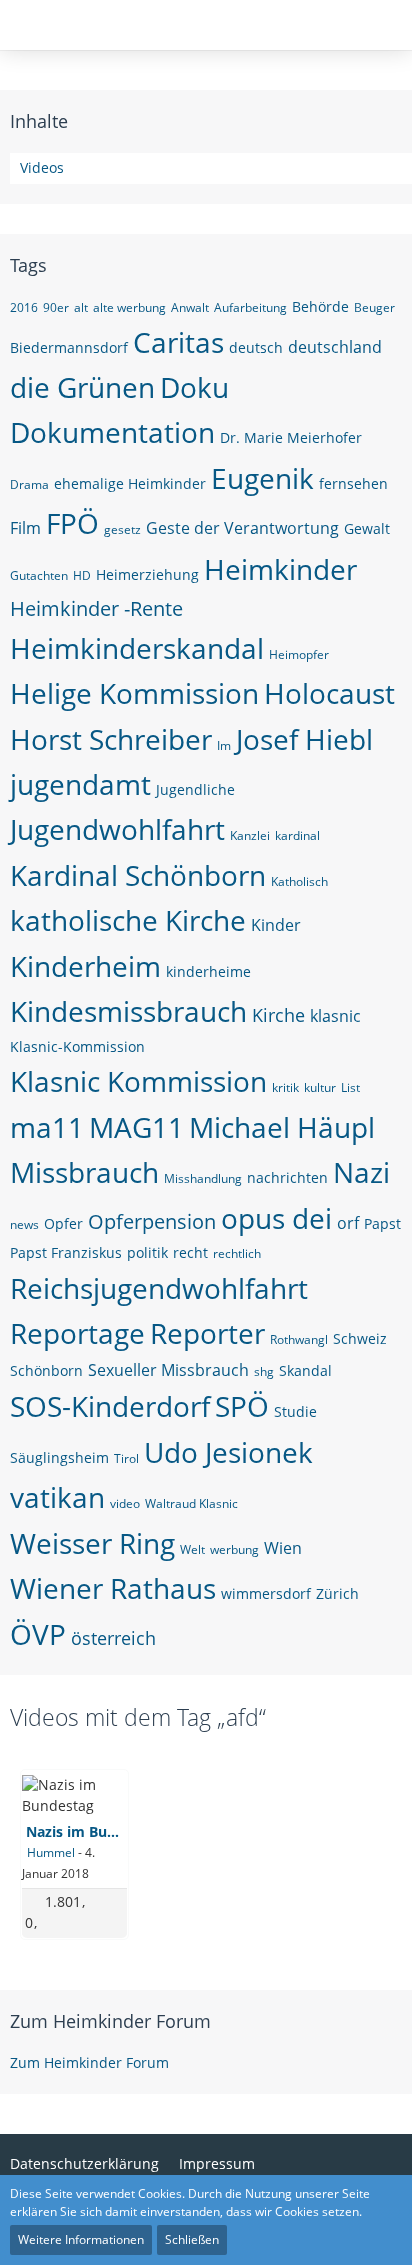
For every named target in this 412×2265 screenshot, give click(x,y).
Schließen (192, 2239)
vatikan (57, 1497)
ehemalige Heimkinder (130, 483)
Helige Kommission (134, 693)
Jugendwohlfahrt (117, 829)
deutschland (335, 347)
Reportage (77, 1333)
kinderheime (208, 971)
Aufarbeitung (250, 307)
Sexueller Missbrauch (168, 1370)
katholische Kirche (128, 920)
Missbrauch (84, 1172)
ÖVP (38, 1634)
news (24, 1224)
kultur (320, 1087)
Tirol (126, 1458)
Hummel (51, 1852)
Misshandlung (203, 1178)
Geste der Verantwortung (242, 528)
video (125, 1503)
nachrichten (287, 1177)
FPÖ (72, 523)
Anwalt (190, 307)
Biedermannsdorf (69, 347)
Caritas (178, 342)
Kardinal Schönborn (138, 875)
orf (348, 1223)
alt (81, 307)
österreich (113, 1638)
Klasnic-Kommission (77, 1046)
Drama (29, 484)
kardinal (297, 835)
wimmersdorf (266, 1593)
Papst (382, 1223)
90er (56, 307)
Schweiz (360, 1338)
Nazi (361, 1172)
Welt (192, 1549)
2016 (24, 307)
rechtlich (237, 1253)
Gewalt (367, 528)
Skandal (305, 1370)
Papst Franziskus (66, 1252)
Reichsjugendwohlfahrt (159, 1288)
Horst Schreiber (111, 739)
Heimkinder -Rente (96, 608)
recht (190, 1252)
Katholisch (299, 881)
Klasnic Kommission (138, 1081)
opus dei (276, 1218)
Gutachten (39, 575)
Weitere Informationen (81, 2239)
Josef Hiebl (304, 739)
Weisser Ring (92, 1543)
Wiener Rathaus (113, 1588)
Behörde (320, 306)
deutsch (256, 347)
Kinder (276, 925)
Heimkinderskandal (137, 648)
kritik (285, 1087)
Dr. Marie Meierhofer (291, 437)
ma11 (47, 1127)
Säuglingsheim (59, 1457)
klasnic (335, 1016)
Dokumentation (112, 432)
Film (25, 528)
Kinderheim (85, 966)
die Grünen (82, 387)
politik (147, 1252)
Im (224, 745)
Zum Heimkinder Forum (110, 2021)
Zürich (337, 1593)
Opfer (63, 1223)
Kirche (278, 1015)
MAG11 (136, 1127)
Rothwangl (299, 1339)
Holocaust (329, 693)
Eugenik (262, 478)
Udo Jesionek (228, 1452)
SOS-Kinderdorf (110, 1406)
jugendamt (80, 784)
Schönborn (46, 1370)
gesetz (122, 529)
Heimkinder (280, 569)
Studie (295, 1411)
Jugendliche (195, 789)
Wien (283, 1548)
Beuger (374, 307)
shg (264, 1371)
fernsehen (353, 483)
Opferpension (152, 1221)
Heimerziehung (147, 574)
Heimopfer (299, 654)
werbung (234, 1549)
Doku (194, 387)
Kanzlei (250, 835)
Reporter (207, 1333)
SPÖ (242, 1406)
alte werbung (129, 307)
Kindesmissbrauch (128, 1011)
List (350, 1087)
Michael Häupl (282, 1127)
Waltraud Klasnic (191, 1503)
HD (82, 575)
